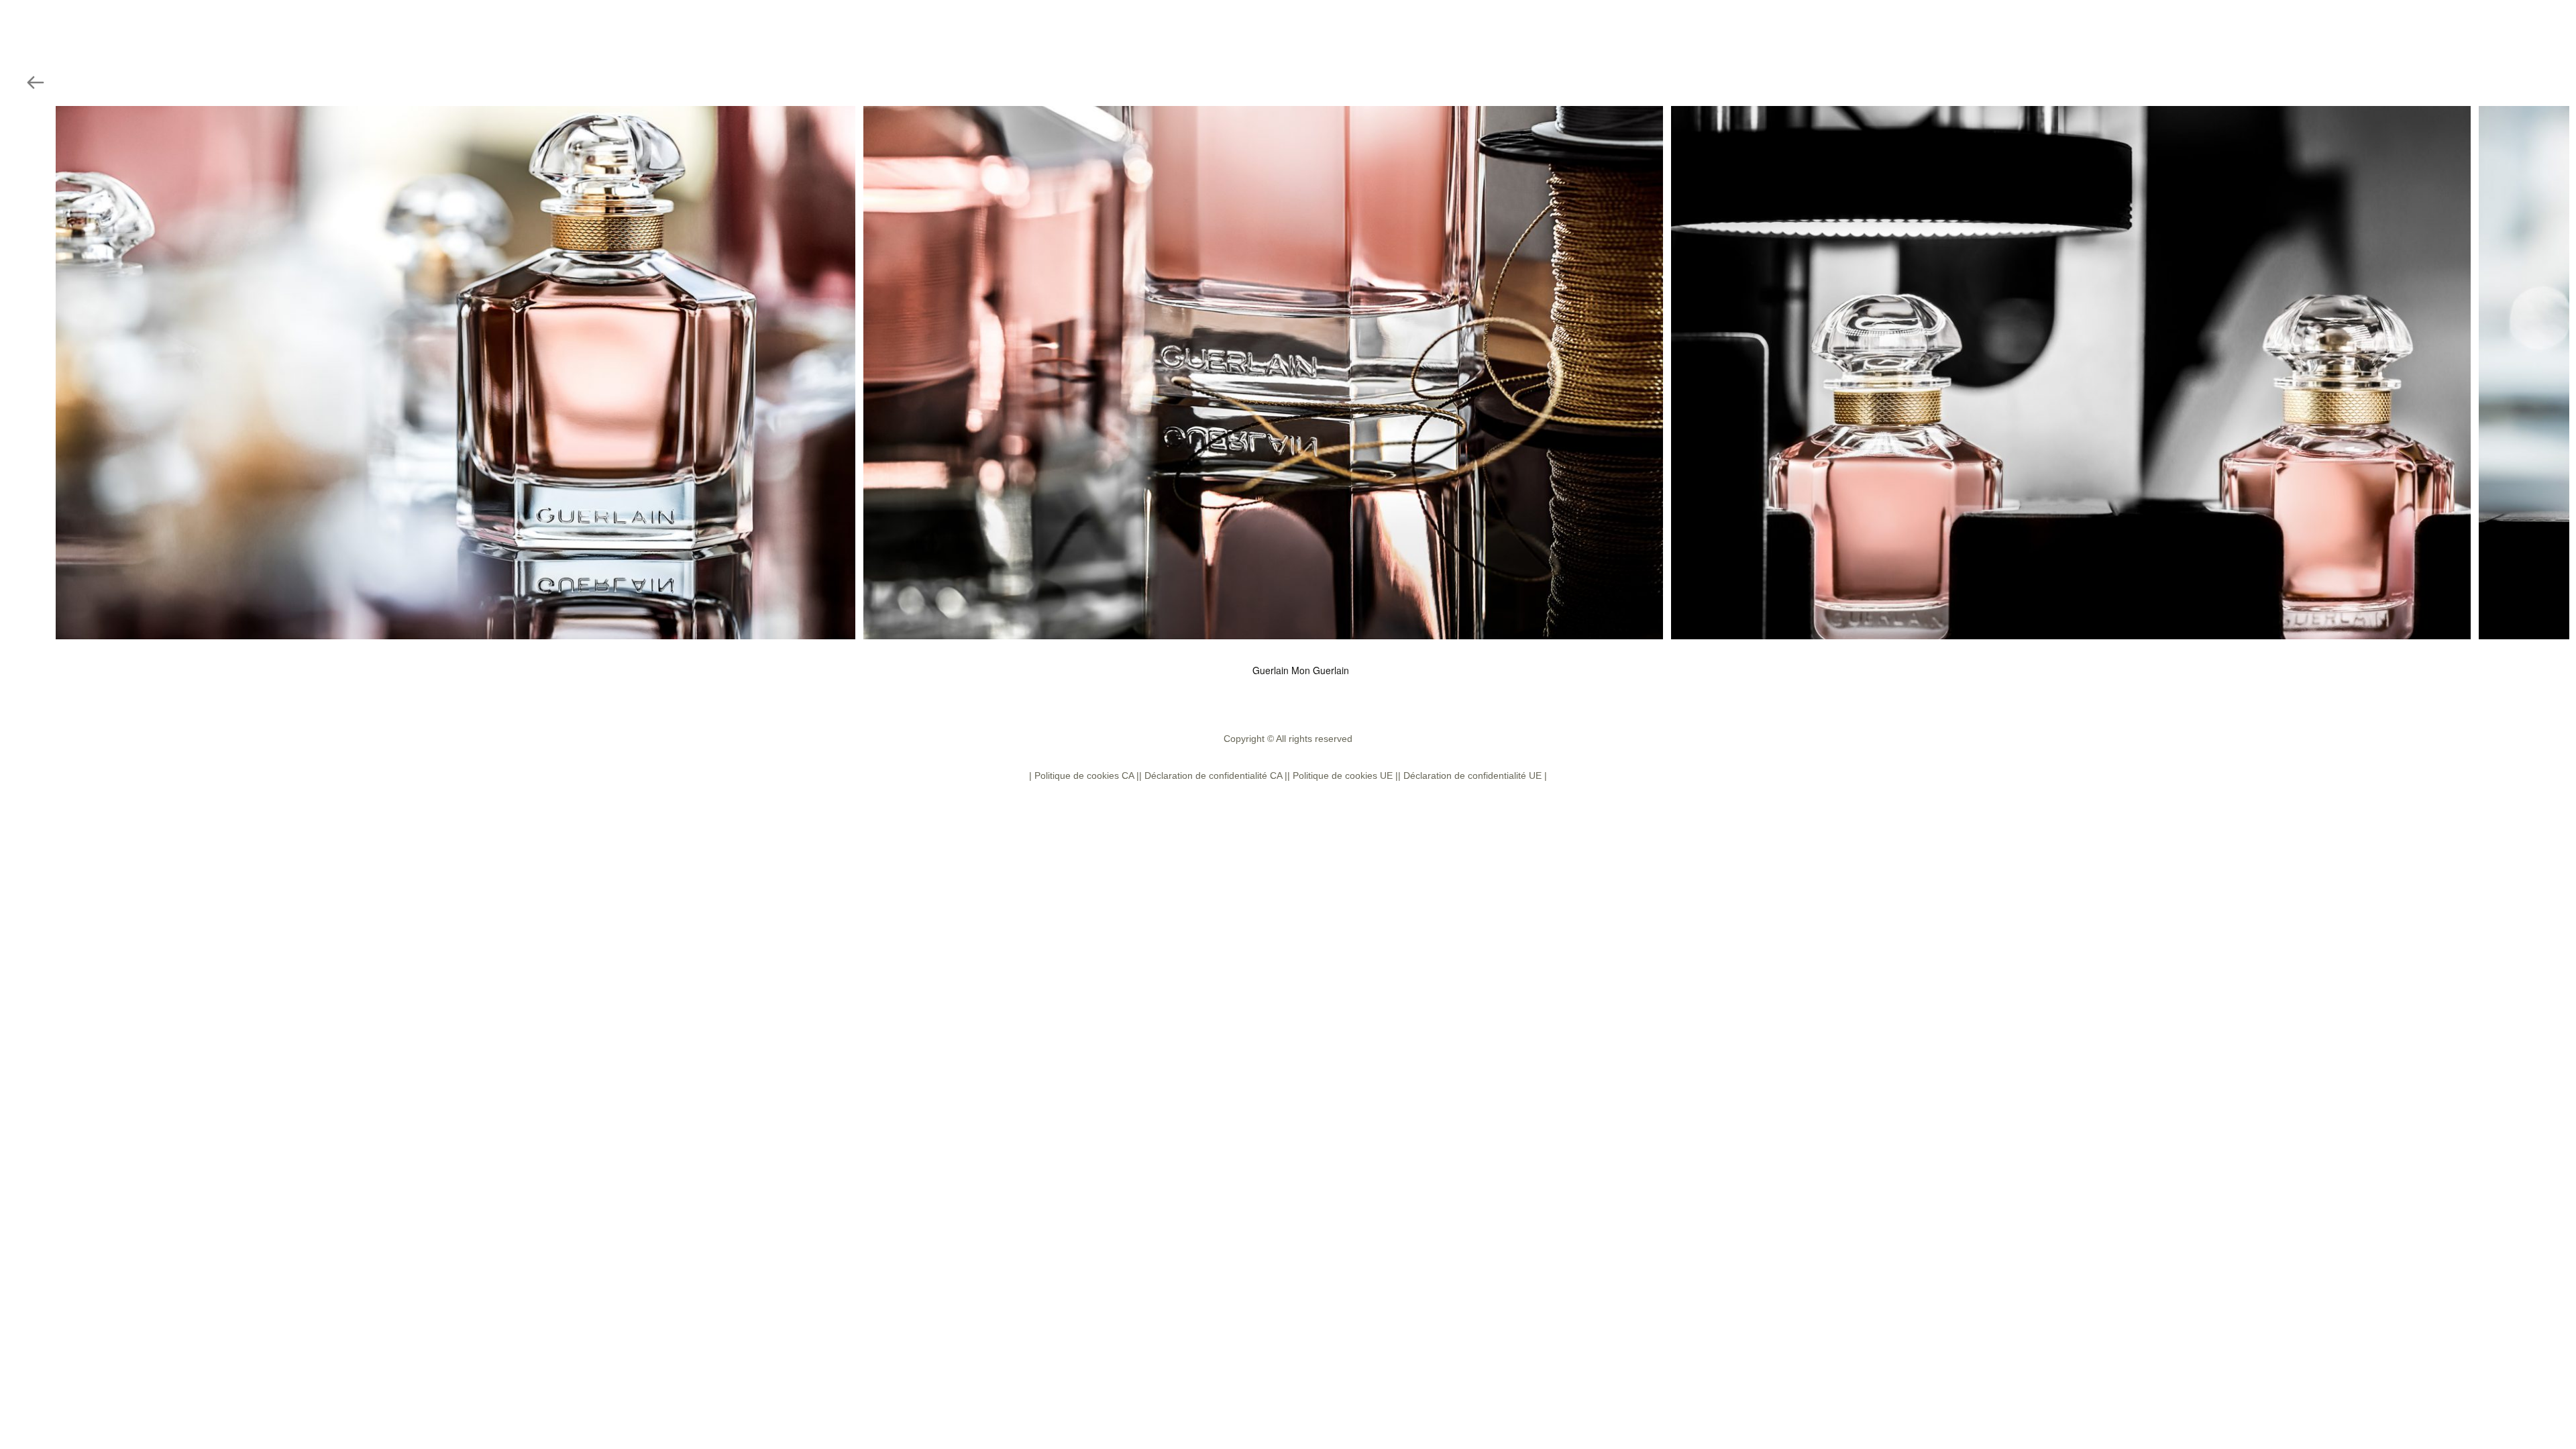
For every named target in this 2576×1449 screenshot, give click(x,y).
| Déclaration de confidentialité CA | (1213, 775)
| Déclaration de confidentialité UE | (1472, 775)
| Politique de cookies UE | (1343, 775)
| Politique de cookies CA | (1084, 775)
